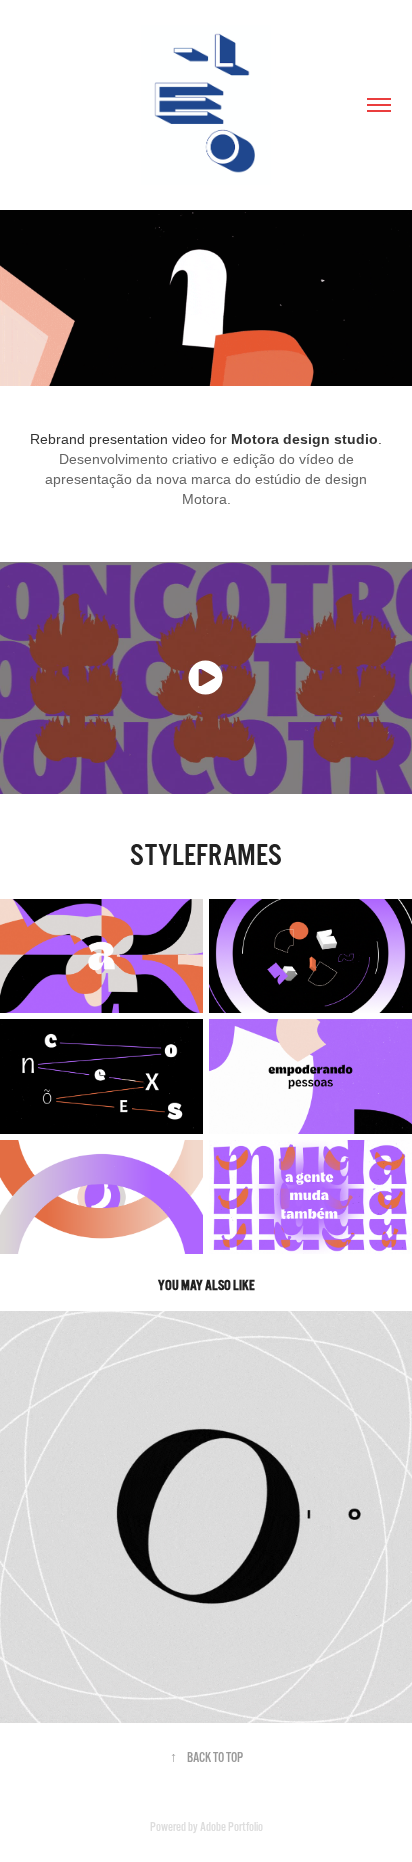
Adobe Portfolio (231, 1827)
